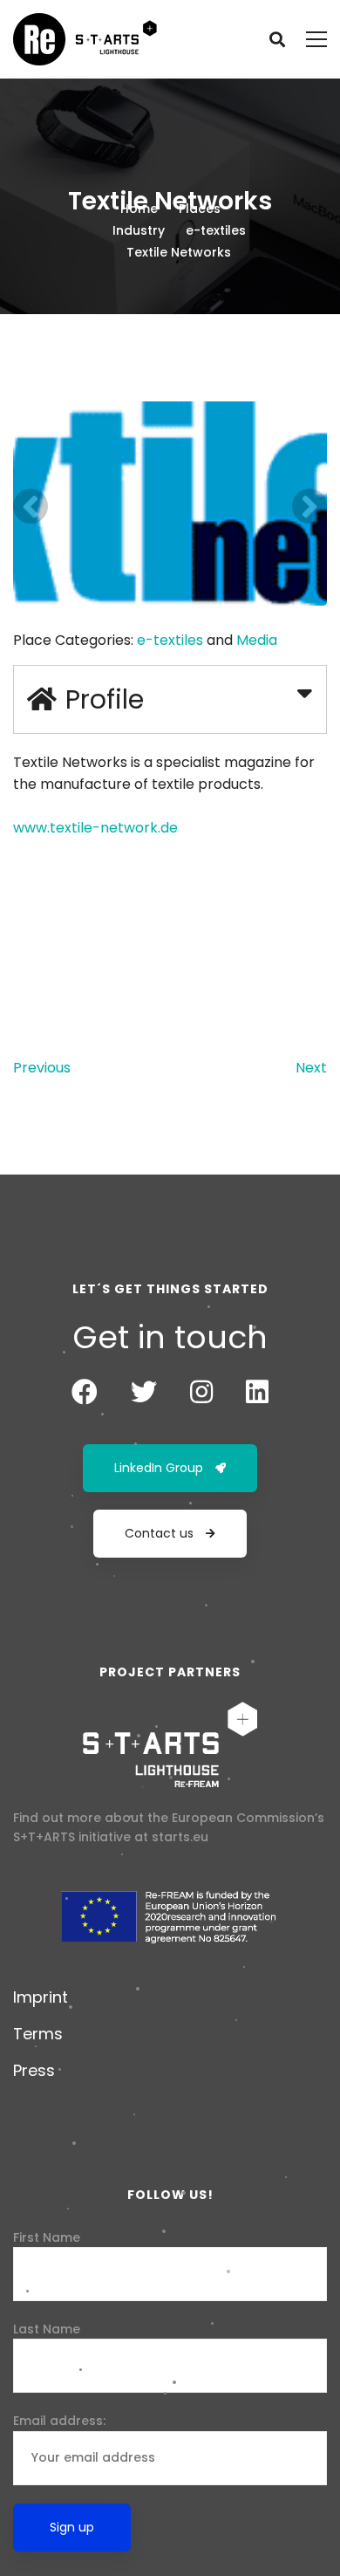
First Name (47, 2237)
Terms (38, 2034)
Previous (42, 1068)
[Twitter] (144, 1392)
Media (257, 640)
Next (311, 1068)
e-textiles (216, 230)
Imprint (41, 1997)
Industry (139, 230)
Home (139, 209)
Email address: (59, 2421)
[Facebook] (85, 1392)
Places (200, 209)
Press (34, 2070)
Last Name (47, 2329)
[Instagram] (201, 1392)
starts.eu (180, 1837)
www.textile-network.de (95, 828)
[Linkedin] (257, 1392)
